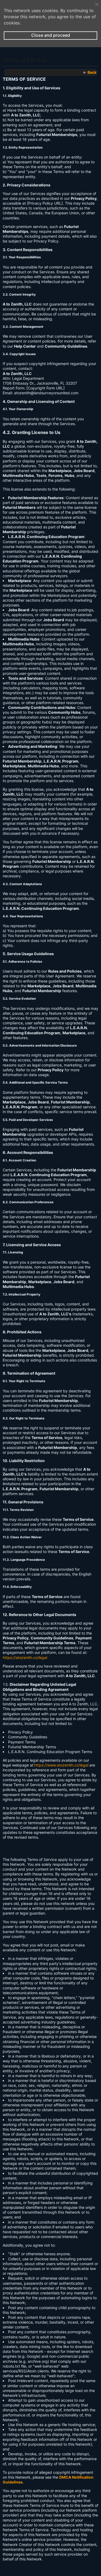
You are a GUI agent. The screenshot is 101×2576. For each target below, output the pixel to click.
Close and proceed (51, 35)
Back (92, 72)
